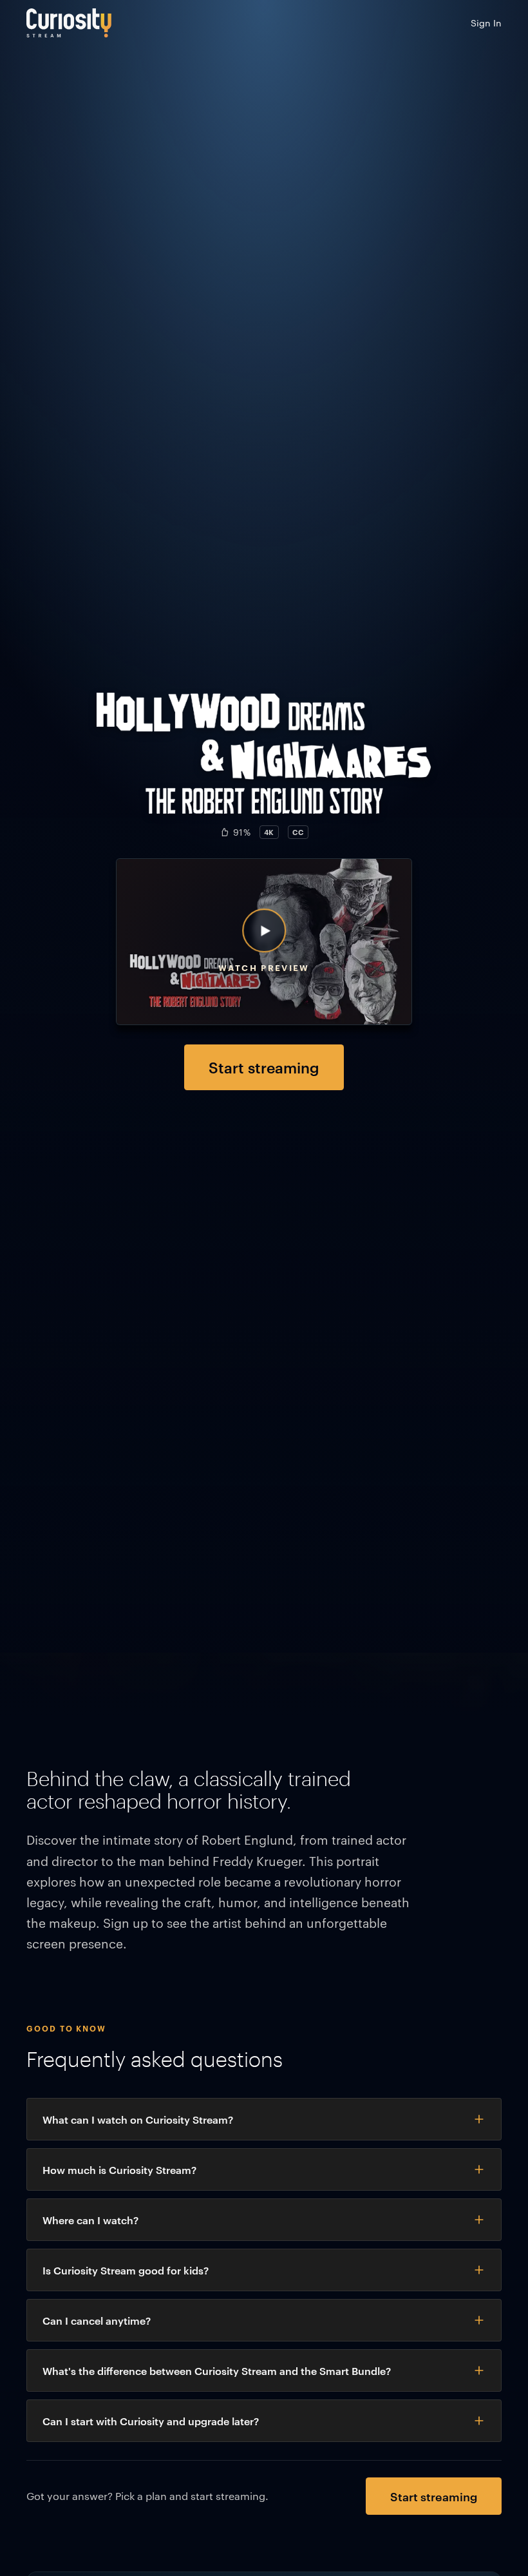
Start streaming (264, 1067)
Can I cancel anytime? (97, 2320)
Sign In (486, 23)
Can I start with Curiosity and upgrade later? (151, 2421)
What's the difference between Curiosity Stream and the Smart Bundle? (217, 2370)
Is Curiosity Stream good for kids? (126, 2270)
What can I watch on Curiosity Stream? (138, 2119)
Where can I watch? (90, 2220)
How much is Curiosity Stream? (119, 2169)
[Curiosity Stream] (69, 23)
